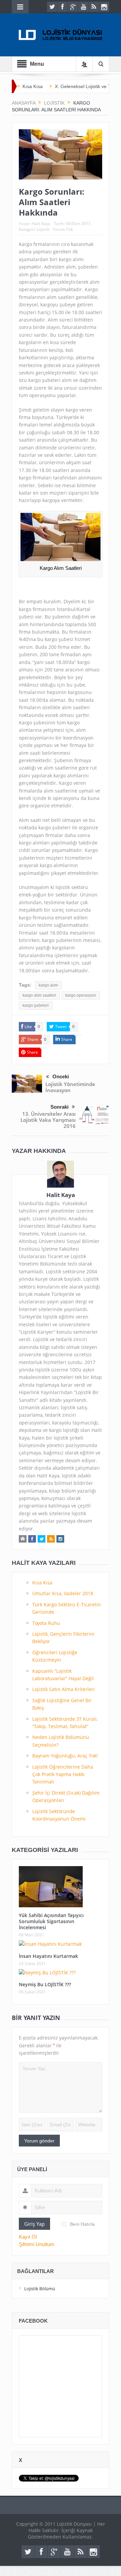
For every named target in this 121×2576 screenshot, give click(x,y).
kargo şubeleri (36, 1005)
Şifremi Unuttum (37, 2244)
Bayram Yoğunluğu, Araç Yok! (65, 1756)
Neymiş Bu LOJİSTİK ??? (45, 1984)
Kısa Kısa (33, 86)
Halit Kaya (41, 224)
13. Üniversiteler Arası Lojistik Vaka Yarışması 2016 (48, 1120)
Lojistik (43, 229)
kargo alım (48, 985)
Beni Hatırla (82, 2224)
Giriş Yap (34, 2224)
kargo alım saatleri (39, 995)
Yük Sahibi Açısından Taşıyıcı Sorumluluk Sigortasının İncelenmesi (51, 1921)
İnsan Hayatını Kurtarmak (48, 1956)
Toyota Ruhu (46, 1623)
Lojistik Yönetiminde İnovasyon (70, 1087)
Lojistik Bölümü (40, 2289)
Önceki (61, 1076)
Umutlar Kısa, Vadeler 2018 (63, 1593)
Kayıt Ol (28, 2237)
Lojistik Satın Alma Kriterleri (64, 1689)
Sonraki (59, 1107)
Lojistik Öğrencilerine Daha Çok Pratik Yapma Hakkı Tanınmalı (63, 1774)
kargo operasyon (81, 995)
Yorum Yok (63, 229)
